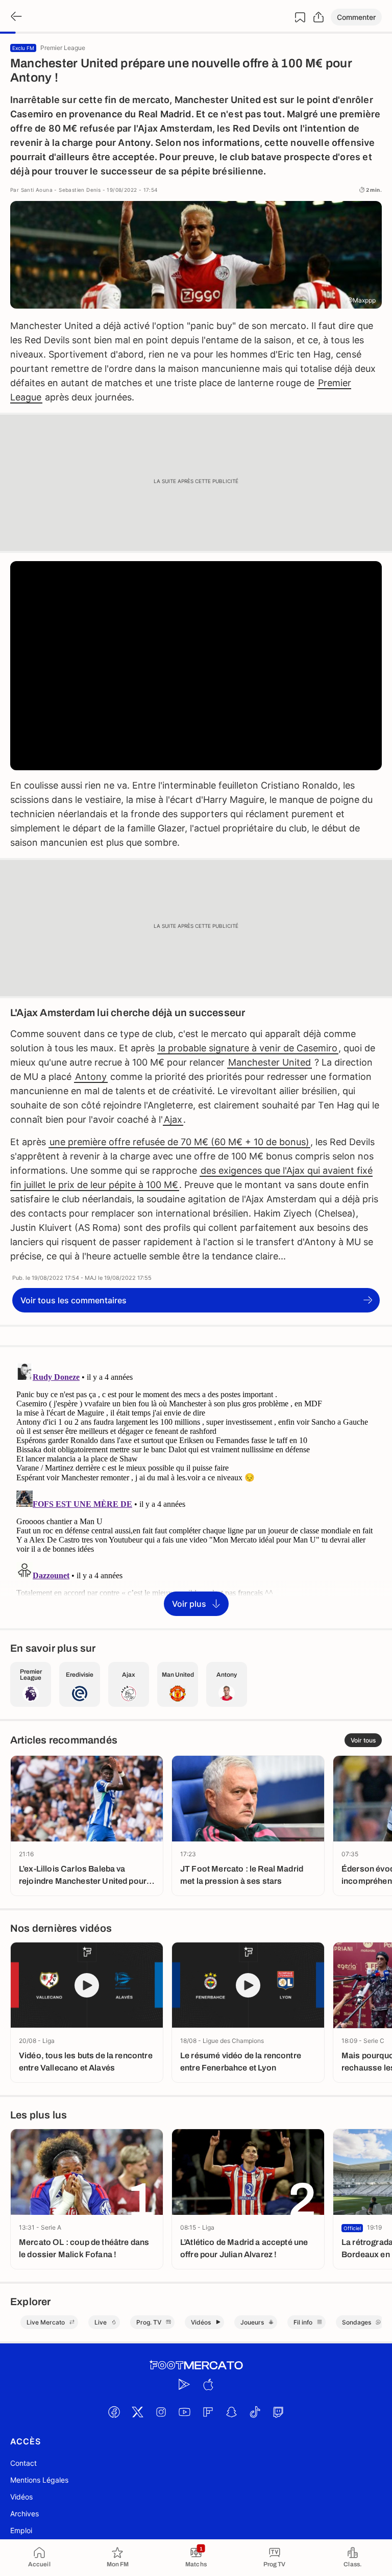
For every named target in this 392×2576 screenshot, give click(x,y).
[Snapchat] (231, 2412)
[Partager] (318, 17)
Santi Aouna (37, 190)
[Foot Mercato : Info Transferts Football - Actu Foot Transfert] (196, 2365)
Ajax (173, 1119)
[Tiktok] (255, 2412)
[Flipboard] (208, 2412)
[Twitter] (137, 2412)
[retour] (15, 17)
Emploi (21, 2530)
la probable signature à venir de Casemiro (248, 1048)
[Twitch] (278, 2412)
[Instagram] (161, 2412)
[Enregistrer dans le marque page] (300, 17)
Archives (24, 2514)
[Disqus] (196, 1487)
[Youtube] (184, 2412)
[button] (356, 17)
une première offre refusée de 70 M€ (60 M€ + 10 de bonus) (179, 1142)
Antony (91, 1077)
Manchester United (269, 1062)
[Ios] (208, 2385)
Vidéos (21, 2497)
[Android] (184, 2385)
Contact (23, 2463)
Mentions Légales (39, 2480)
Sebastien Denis (80, 190)
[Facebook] (114, 2412)
